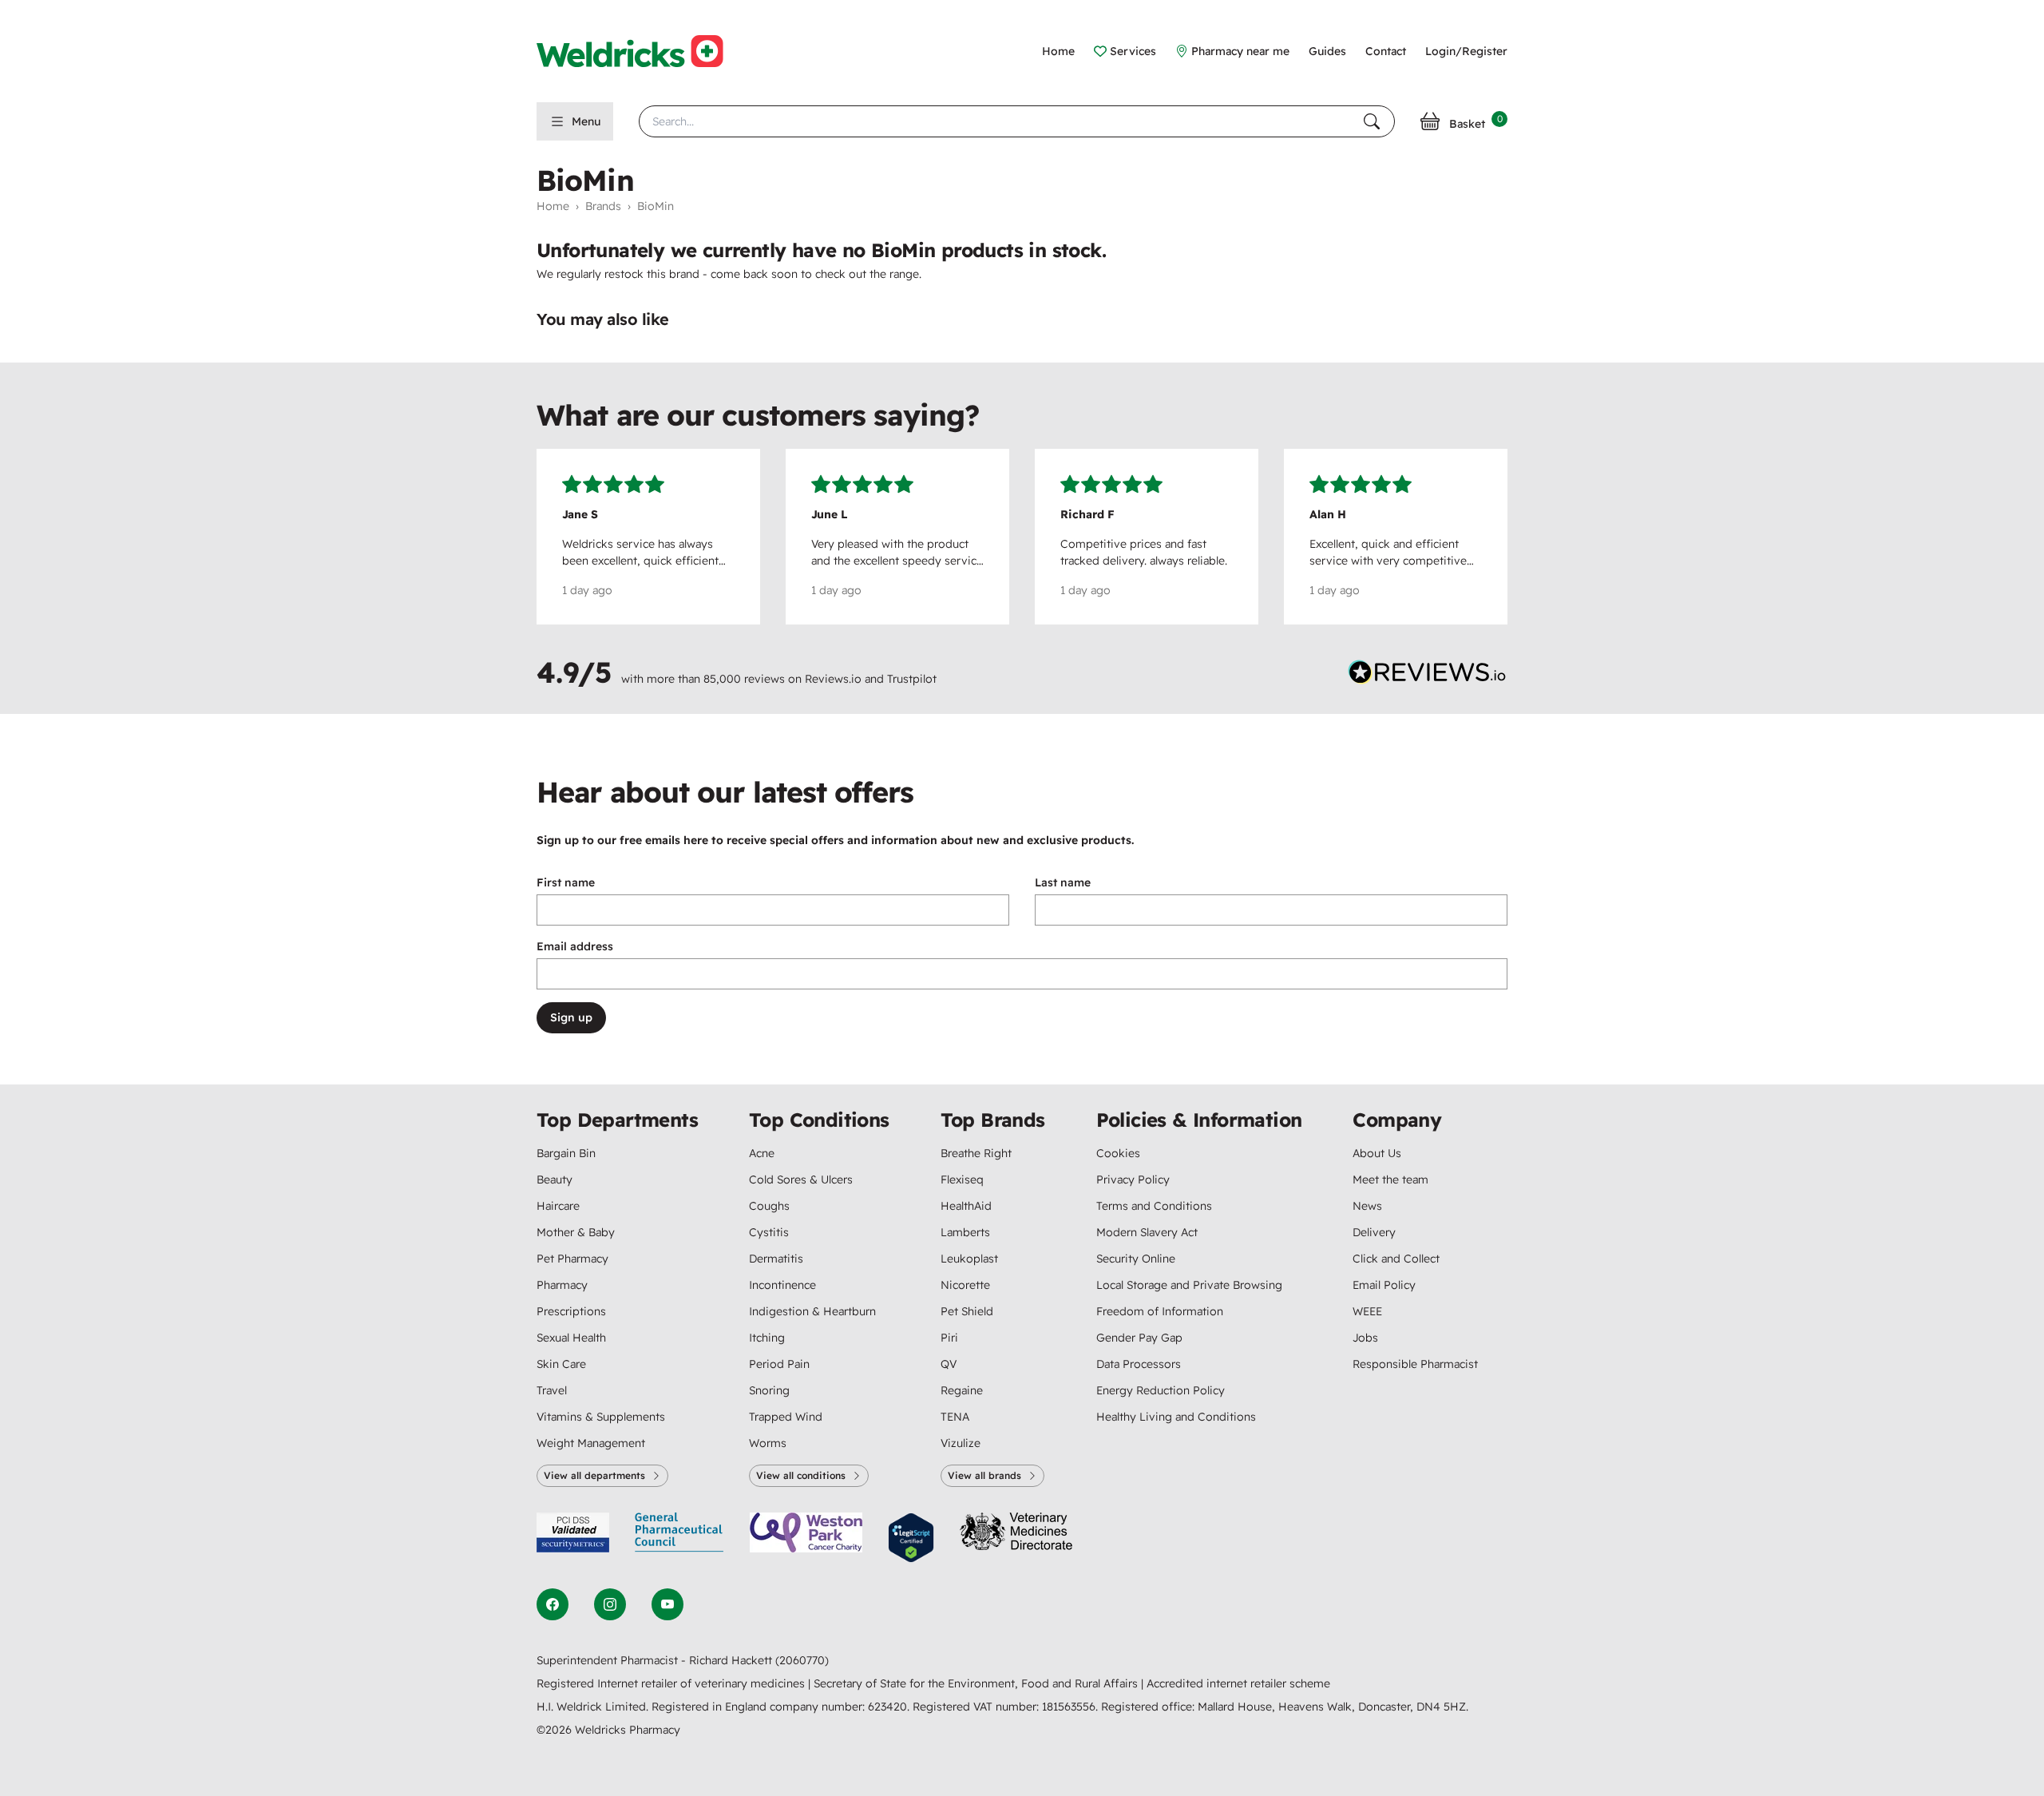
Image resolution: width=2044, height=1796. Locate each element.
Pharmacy (562, 1285)
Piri (949, 1338)
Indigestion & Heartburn (812, 1311)
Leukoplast (969, 1259)
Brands (603, 206)
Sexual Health (571, 1338)
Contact (1386, 51)
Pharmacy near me (1240, 51)
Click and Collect (1396, 1259)
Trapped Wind (786, 1417)
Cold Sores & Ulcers (801, 1179)
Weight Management (591, 1443)
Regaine (962, 1390)
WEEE (1367, 1311)
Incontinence (782, 1285)
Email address (575, 946)
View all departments (594, 1475)
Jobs (1365, 1338)
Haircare (558, 1206)
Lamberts (965, 1232)
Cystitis (769, 1232)
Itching (767, 1338)
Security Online (1136, 1259)
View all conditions (801, 1475)
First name (566, 882)
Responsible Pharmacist (1415, 1364)
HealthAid (966, 1206)
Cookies (1118, 1153)
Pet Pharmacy (572, 1259)
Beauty (555, 1179)
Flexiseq (962, 1179)
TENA (955, 1417)
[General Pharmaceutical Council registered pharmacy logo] (679, 1538)
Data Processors (1139, 1364)
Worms (768, 1443)
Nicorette (965, 1285)
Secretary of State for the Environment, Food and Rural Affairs (977, 1683)
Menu (586, 121)
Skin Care (561, 1364)
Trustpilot (912, 679)
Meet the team (1390, 1179)
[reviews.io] (1428, 676)
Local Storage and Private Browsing (1189, 1285)
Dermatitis (776, 1259)
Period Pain (779, 1364)
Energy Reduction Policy (1161, 1390)
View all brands (984, 1475)
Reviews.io (833, 679)
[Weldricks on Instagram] (610, 1604)
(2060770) (802, 1660)
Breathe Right (976, 1153)
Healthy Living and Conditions (1176, 1417)
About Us (1377, 1153)
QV (949, 1364)
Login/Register (1466, 51)
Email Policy (1384, 1285)
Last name (1063, 882)
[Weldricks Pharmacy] (643, 51)
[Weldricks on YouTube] (667, 1604)
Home (1058, 51)
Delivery (1374, 1232)
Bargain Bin (566, 1153)
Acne (762, 1153)
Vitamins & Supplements (601, 1417)
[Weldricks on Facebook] (553, 1604)
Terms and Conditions (1154, 1206)
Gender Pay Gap (1139, 1338)
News (1367, 1206)
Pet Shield (967, 1311)
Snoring (769, 1390)
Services (1133, 51)
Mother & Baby (576, 1232)
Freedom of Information (1160, 1311)
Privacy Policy (1133, 1179)
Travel (552, 1390)
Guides (1327, 51)
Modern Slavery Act (1147, 1232)
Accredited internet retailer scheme (1238, 1683)
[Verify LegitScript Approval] (911, 1538)
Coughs (769, 1206)
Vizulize (961, 1443)
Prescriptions (571, 1311)
